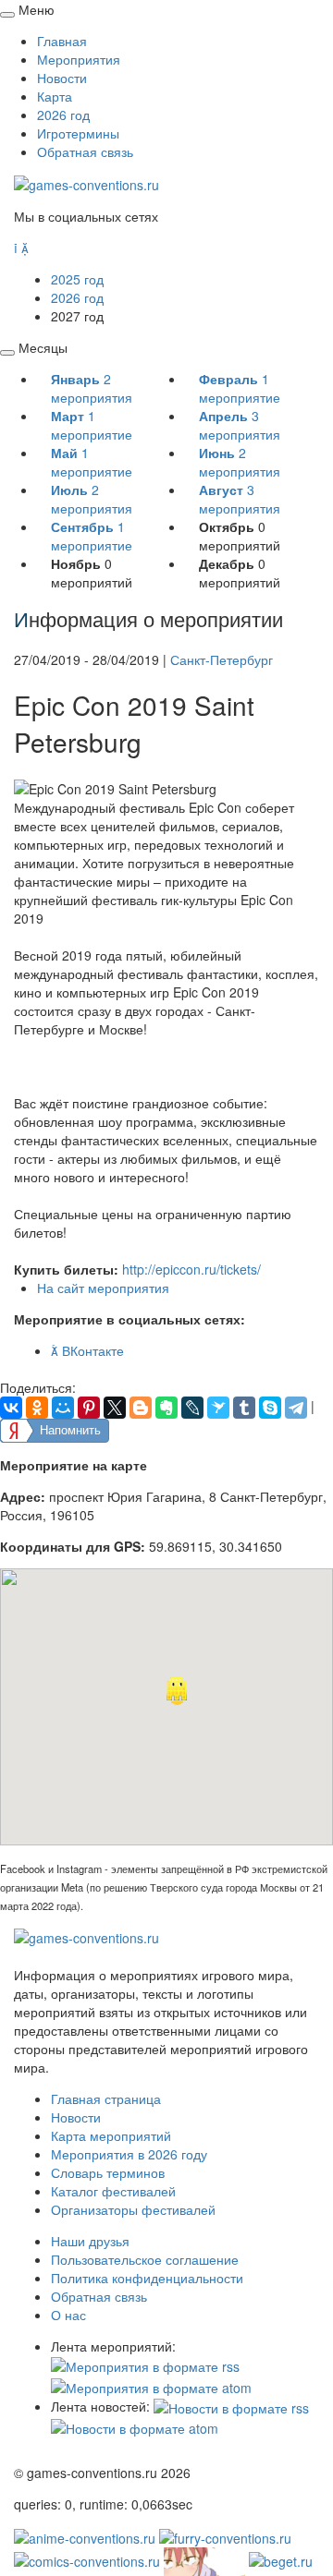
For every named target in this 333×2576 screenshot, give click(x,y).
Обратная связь (85, 151)
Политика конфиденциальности (147, 2278)
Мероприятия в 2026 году (129, 2154)
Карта (55, 96)
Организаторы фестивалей (133, 2209)
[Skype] (270, 1408)
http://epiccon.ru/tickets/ (191, 1269)
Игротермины (78, 133)
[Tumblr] (244, 1408)
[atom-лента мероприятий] (151, 2385)
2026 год (63, 115)
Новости (62, 78)
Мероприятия (79, 59)
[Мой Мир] (63, 1408)
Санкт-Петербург (222, 659)
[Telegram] (296, 1408)
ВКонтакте (87, 1350)
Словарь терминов (108, 2172)
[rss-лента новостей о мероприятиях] (231, 2406)
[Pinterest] (89, 1408)
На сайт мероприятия (103, 1288)
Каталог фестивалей (113, 2191)
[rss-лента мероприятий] (145, 2364)
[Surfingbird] (218, 1408)
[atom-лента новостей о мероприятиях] (135, 2426)
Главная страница (106, 2098)
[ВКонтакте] (11, 1408)
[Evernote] (166, 1408)
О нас (68, 2315)
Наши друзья (90, 2241)
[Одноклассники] (37, 1408)
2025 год (77, 279)
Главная (62, 41)
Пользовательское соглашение (145, 2259)
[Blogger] (141, 1408)
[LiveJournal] (192, 1408)
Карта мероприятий (111, 2135)
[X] (115, 1408)
